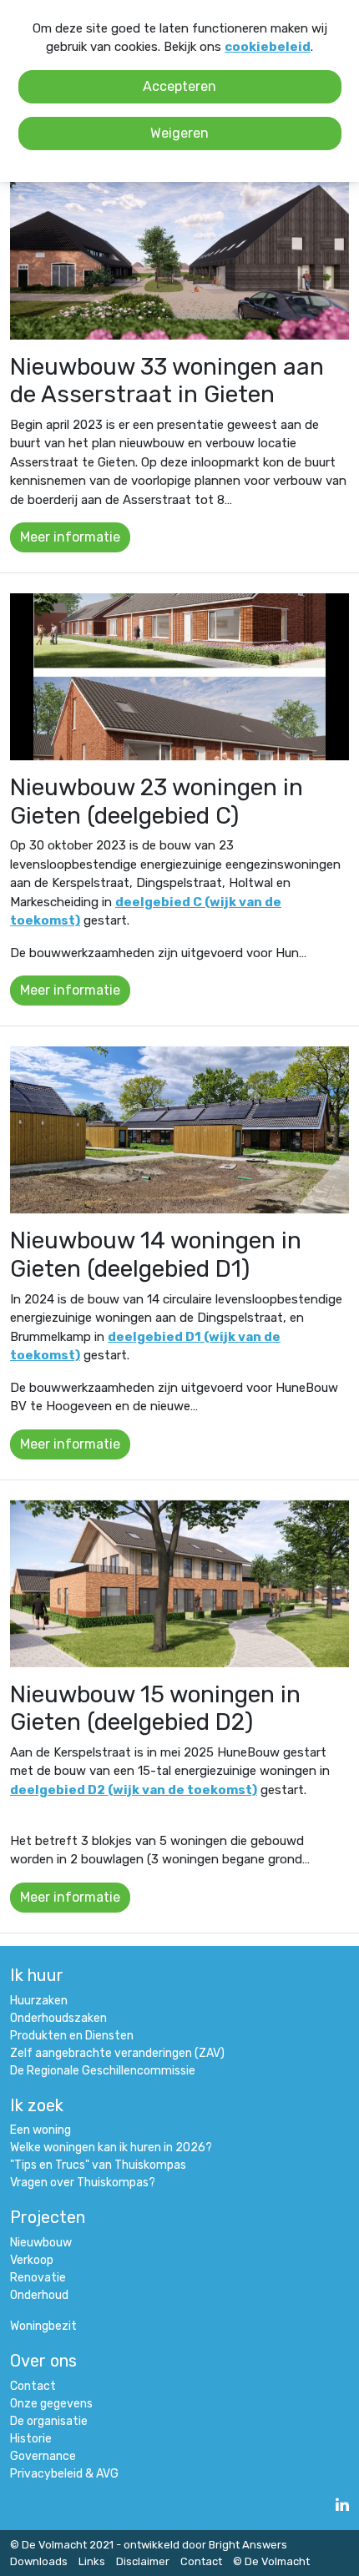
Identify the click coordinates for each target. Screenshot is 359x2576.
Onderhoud (39, 2295)
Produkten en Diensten (72, 2036)
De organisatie (49, 2421)
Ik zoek (37, 2105)
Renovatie (38, 2278)
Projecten (48, 2217)
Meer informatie (70, 537)
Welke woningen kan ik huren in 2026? (111, 2148)
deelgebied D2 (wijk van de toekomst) (134, 1790)
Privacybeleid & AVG (64, 2474)
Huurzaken (39, 2001)
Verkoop (32, 2260)
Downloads (39, 2561)
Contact (33, 2386)
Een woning (40, 2130)
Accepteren (179, 86)
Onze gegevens (51, 2404)
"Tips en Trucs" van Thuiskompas (98, 2165)
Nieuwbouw (41, 2243)
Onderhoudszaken (58, 2018)
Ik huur (37, 1975)
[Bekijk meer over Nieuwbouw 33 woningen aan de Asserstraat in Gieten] (179, 256)
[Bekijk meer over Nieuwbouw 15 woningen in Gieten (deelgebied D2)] (179, 1584)
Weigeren (179, 133)
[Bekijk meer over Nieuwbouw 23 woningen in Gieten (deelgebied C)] (179, 677)
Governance (43, 2456)
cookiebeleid (268, 47)
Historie (31, 2439)
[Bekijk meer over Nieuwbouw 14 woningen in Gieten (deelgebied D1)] (179, 1130)
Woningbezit (43, 2326)
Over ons (43, 2361)
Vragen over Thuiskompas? (83, 2183)
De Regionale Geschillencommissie (103, 2071)
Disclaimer (143, 2561)
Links (92, 2561)
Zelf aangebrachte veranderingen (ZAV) (117, 2053)
